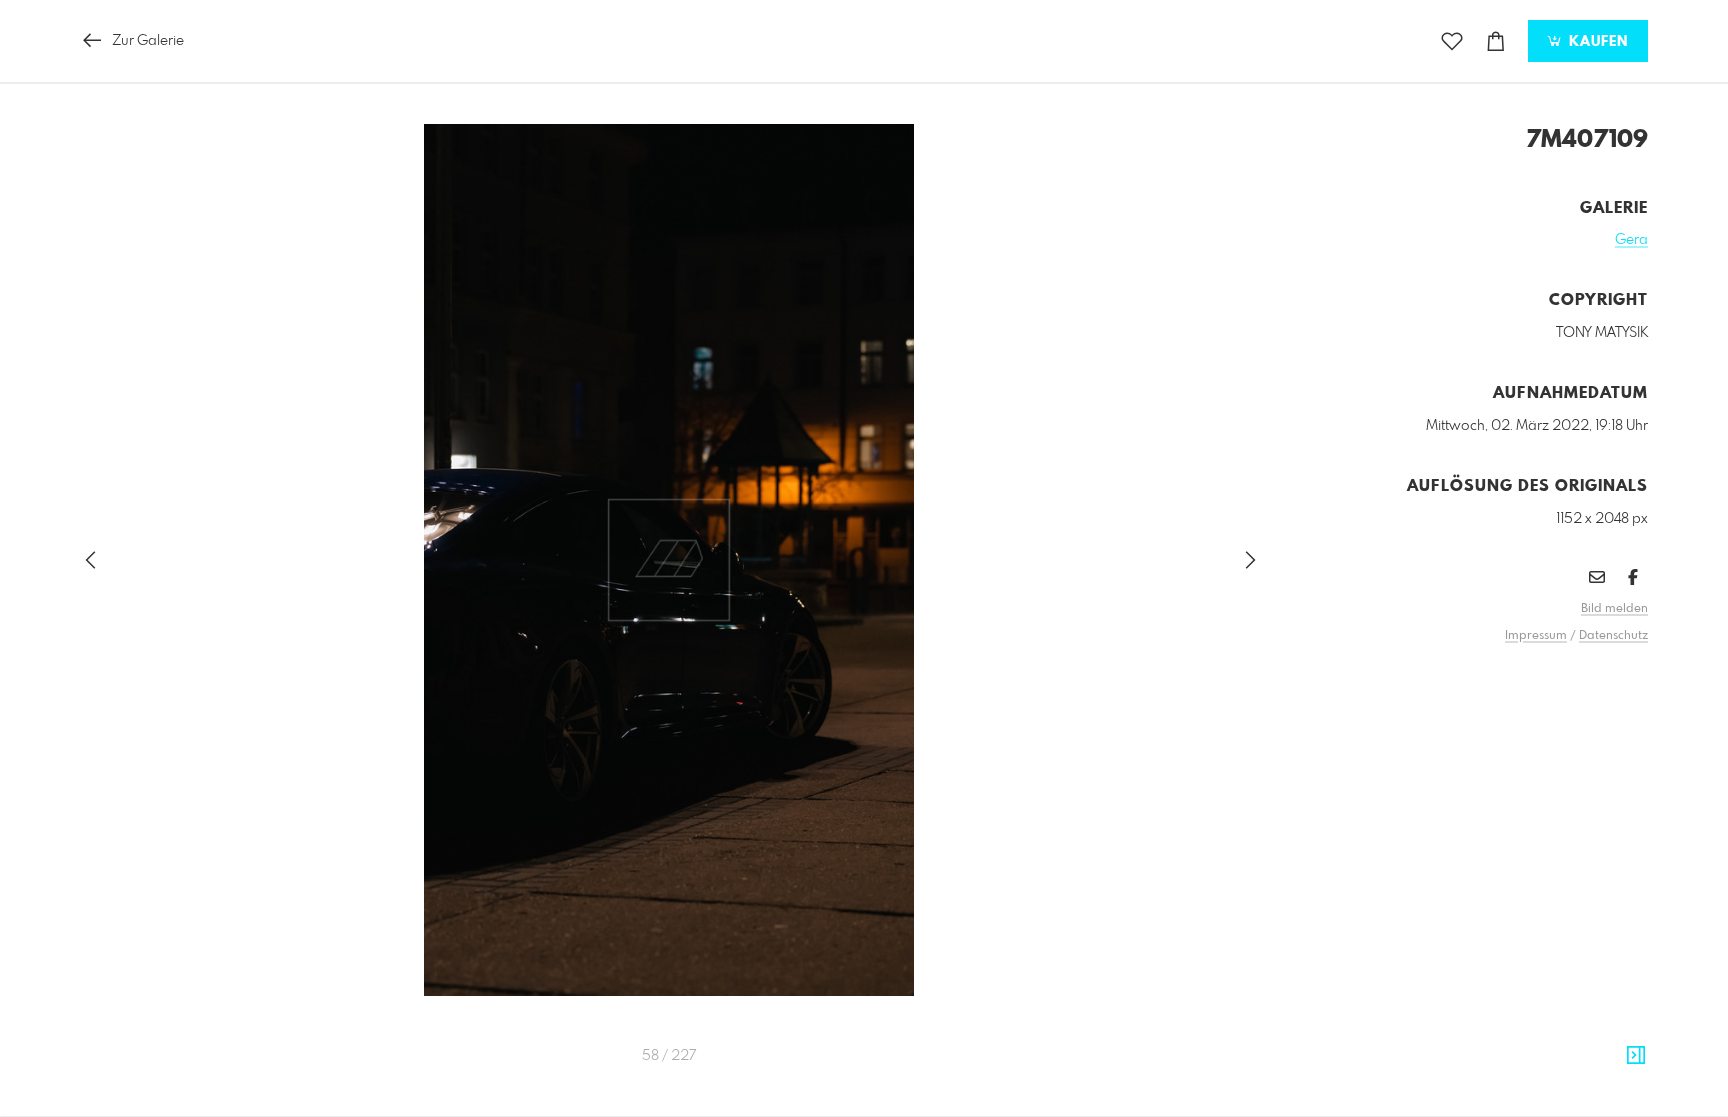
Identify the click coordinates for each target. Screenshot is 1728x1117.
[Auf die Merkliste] (1452, 41)
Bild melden (1614, 609)
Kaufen (1596, 42)
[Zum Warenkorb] (1496, 41)
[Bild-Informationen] (1636, 1056)
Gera (1631, 240)
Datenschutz (1613, 636)
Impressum (1536, 636)
